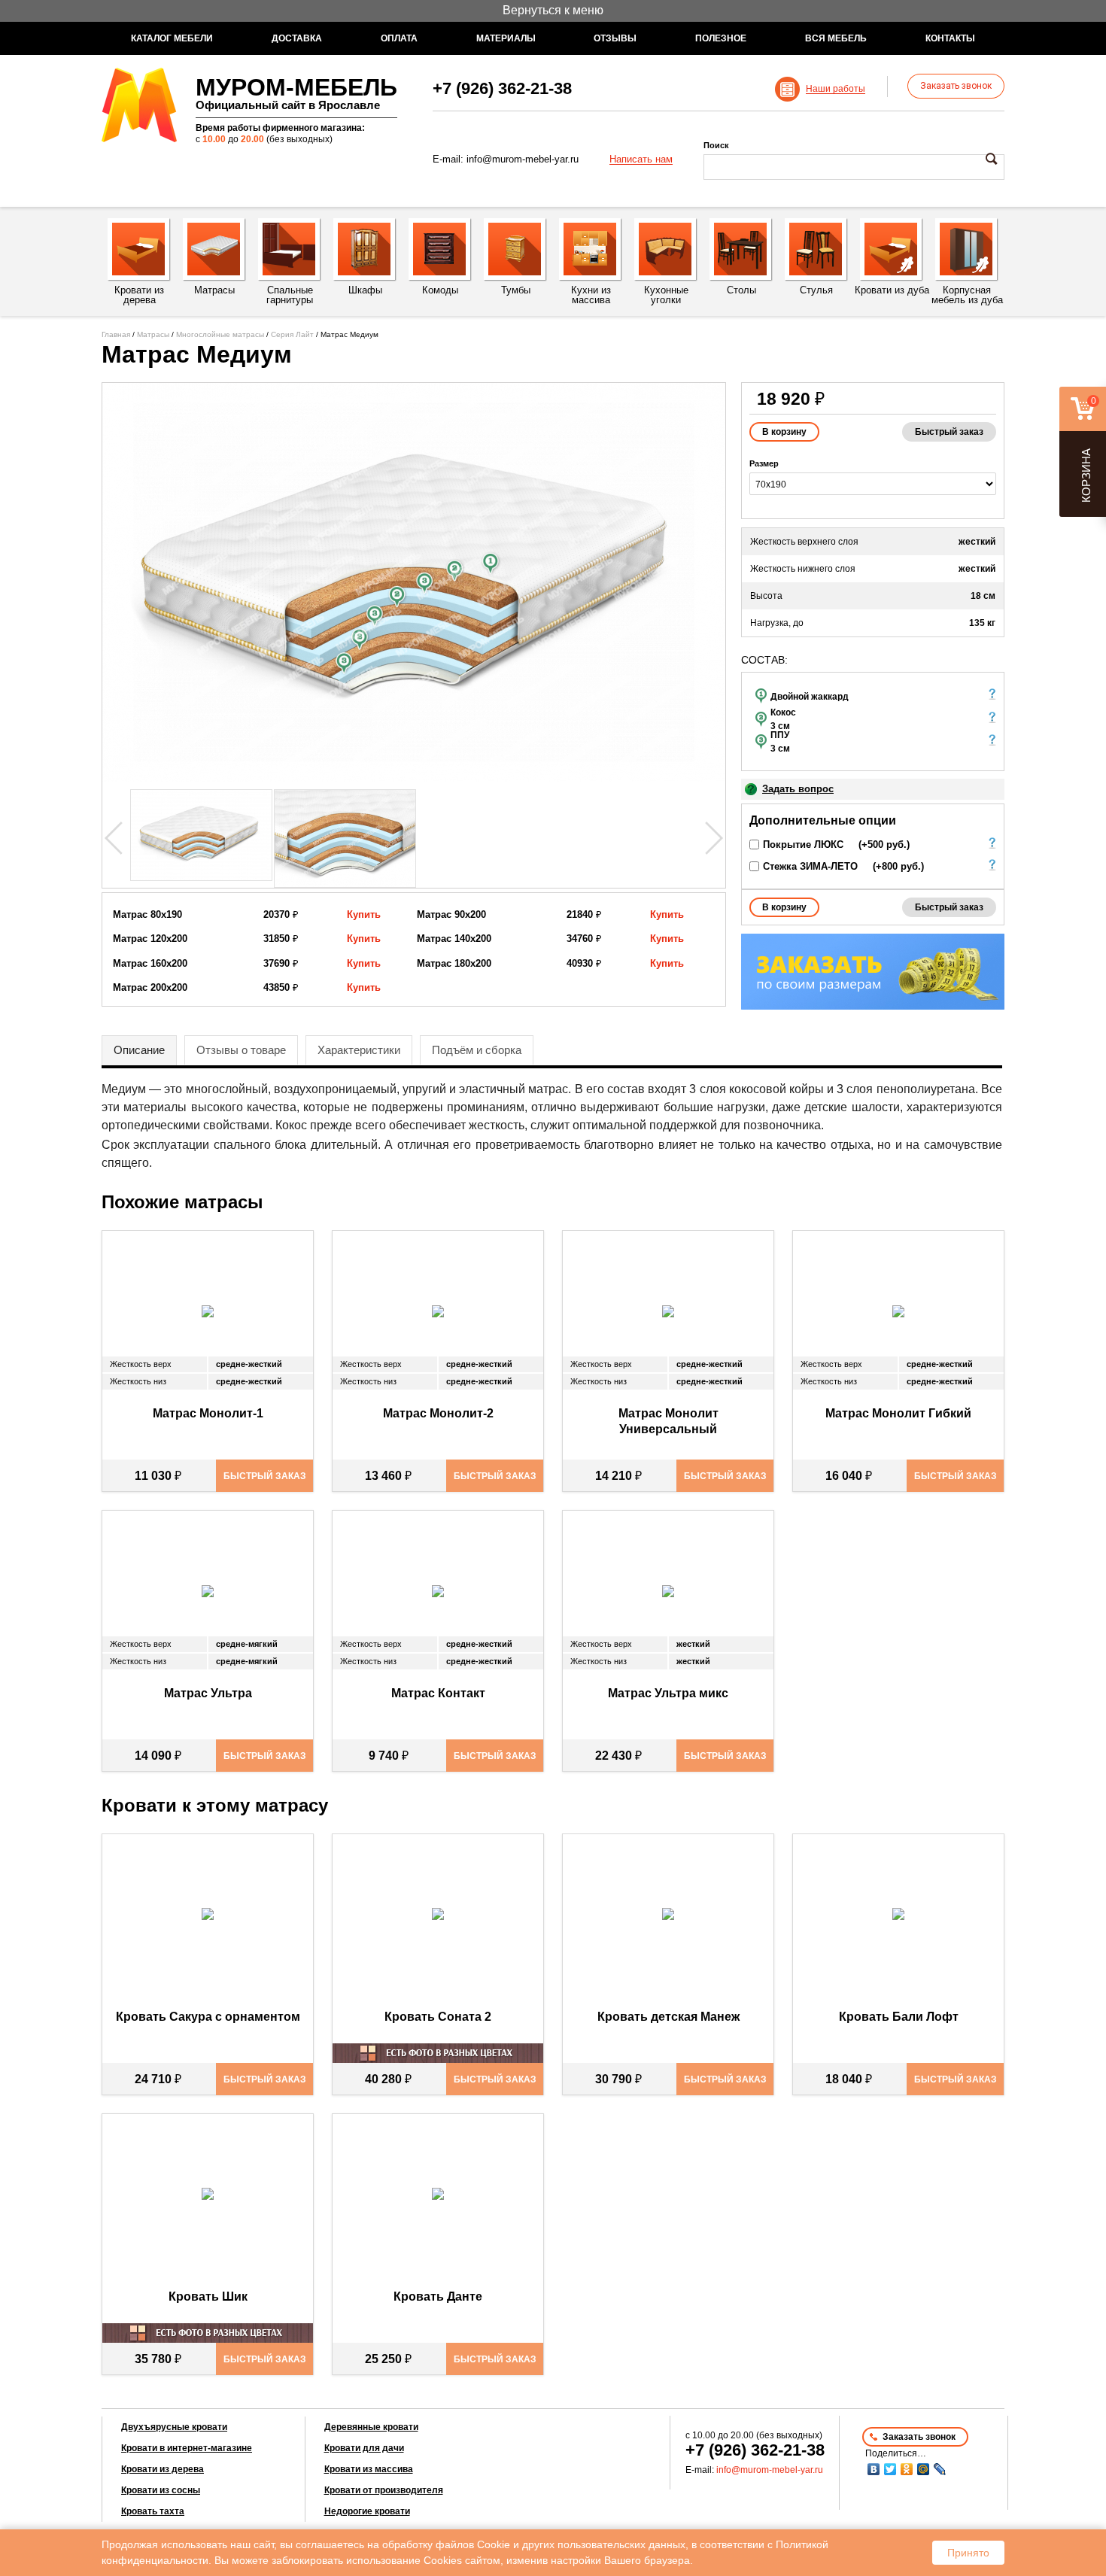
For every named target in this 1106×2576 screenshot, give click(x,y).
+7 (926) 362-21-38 (502, 88)
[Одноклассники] (907, 2469)
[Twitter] (890, 2469)
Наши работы (836, 89)
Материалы (506, 38)
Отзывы (615, 38)
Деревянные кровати (371, 2427)
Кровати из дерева (163, 2469)
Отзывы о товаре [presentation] (241, 1050)
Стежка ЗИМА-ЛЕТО (810, 866)
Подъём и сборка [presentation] (477, 1050)
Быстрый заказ (949, 432)
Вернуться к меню (553, 10)
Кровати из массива (369, 2469)
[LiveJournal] (940, 2469)
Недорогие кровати (367, 2511)
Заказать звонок (956, 86)
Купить (364, 914)
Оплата (399, 38)
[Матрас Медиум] (414, 582)
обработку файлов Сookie (446, 2544)
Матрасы (153, 334)
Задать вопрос (798, 789)
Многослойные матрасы (220, 334)
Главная (116, 334)
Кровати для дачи (364, 2448)
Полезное (721, 38)
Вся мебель (836, 38)
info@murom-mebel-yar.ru (523, 159)
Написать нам (641, 159)
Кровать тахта (153, 2511)
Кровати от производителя (384, 2490)
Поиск (716, 145)
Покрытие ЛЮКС (803, 844)
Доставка (297, 38)
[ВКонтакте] (874, 2469)
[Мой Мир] (923, 2469)
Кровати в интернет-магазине (187, 2448)
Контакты (950, 38)
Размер (764, 463)
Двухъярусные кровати (174, 2427)
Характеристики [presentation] (359, 1050)
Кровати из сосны (161, 2490)
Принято (968, 2553)
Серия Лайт (292, 334)
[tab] (139, 1050)
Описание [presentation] (139, 1050)
